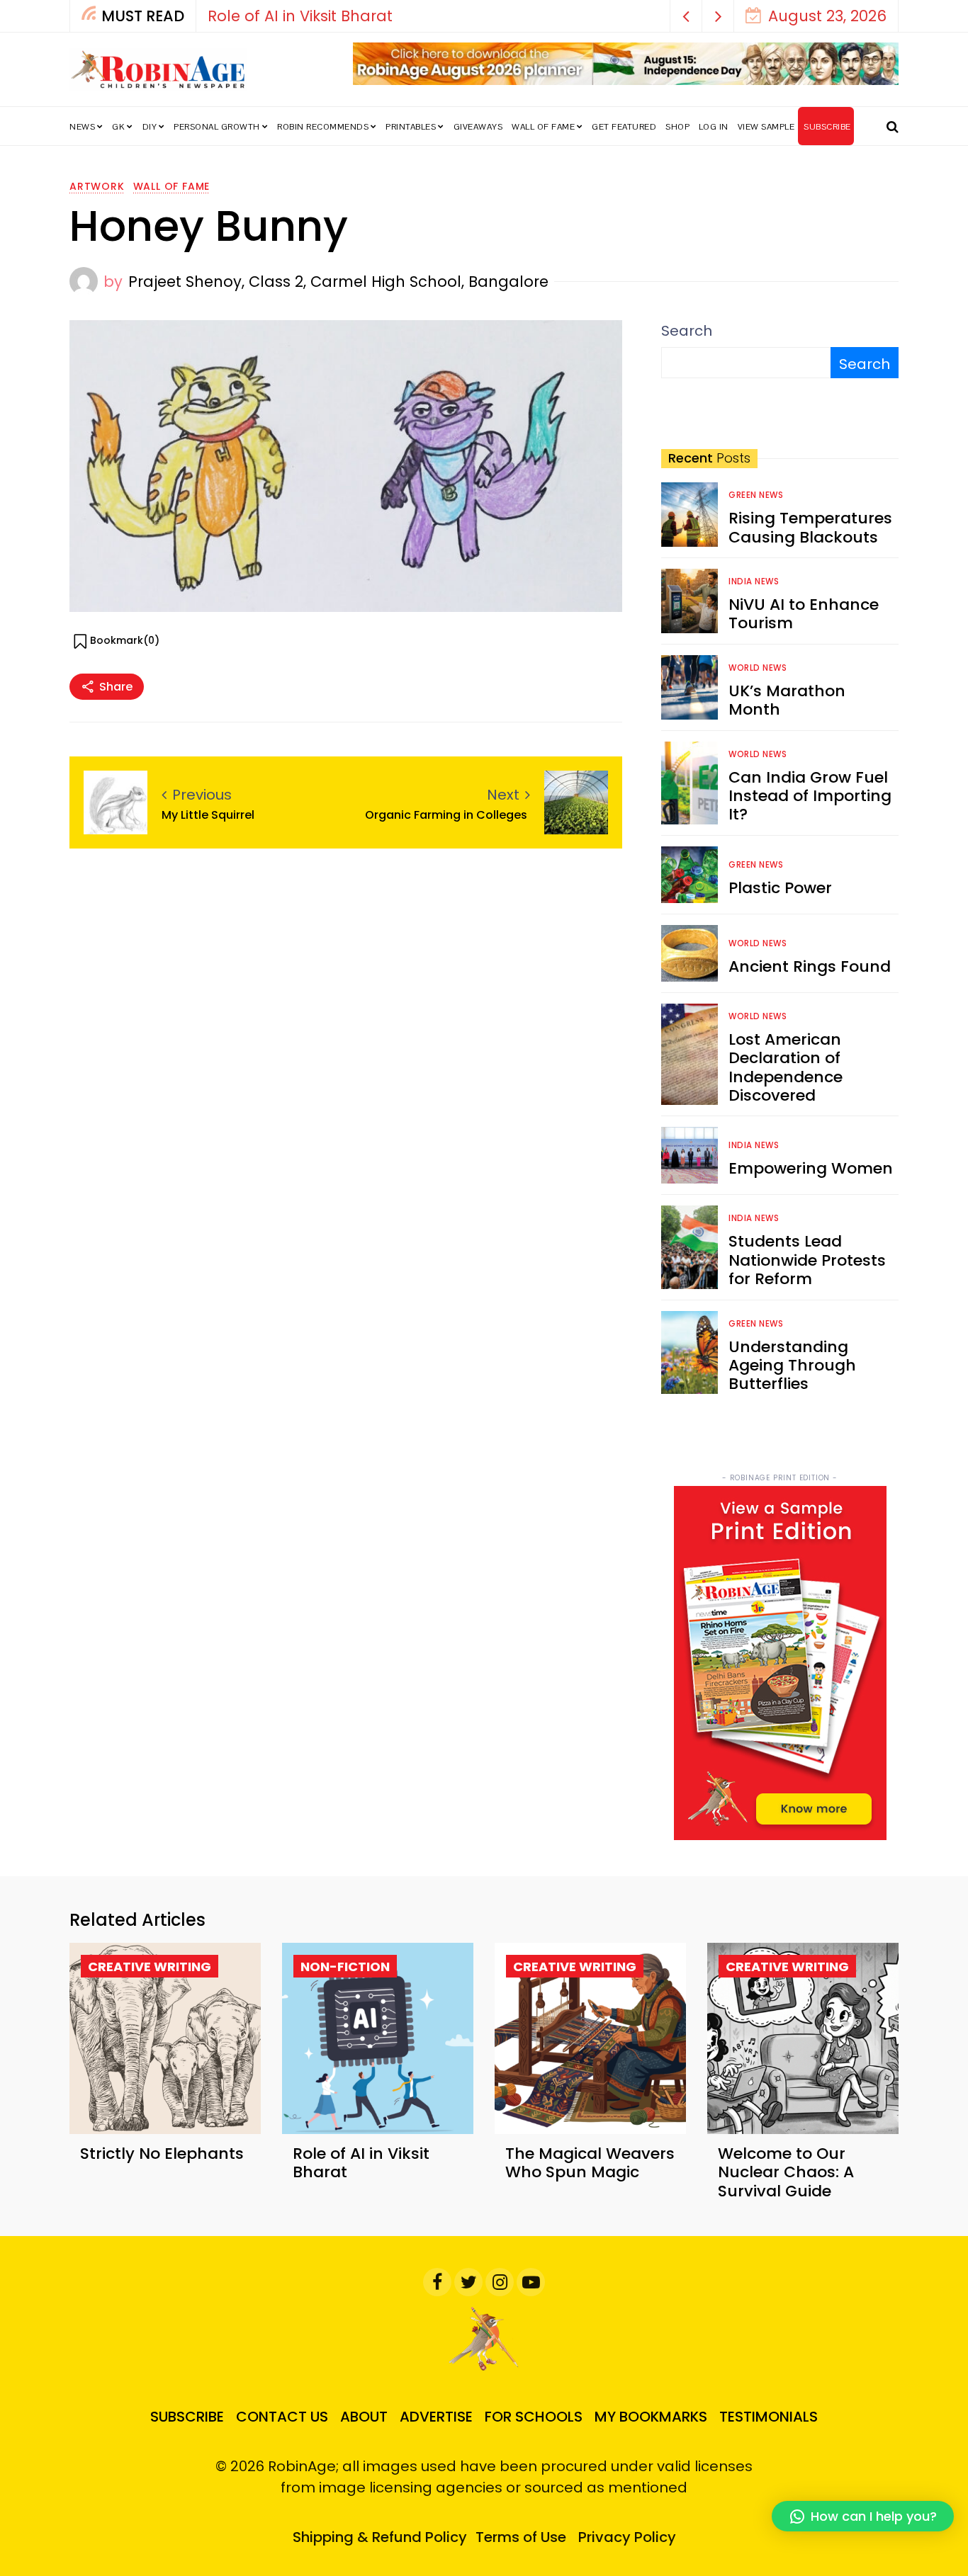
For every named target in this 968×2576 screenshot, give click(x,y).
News (82, 127)
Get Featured (624, 127)
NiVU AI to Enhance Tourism (804, 614)
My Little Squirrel (208, 815)
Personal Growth (217, 127)
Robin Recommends (323, 127)
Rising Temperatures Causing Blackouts (810, 527)
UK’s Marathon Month (787, 700)
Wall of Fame (543, 127)
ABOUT (364, 2417)
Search (687, 331)
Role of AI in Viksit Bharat (300, 16)
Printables (411, 127)
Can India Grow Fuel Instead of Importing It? (810, 796)
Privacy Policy (627, 2537)
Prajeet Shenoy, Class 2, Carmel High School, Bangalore (338, 282)
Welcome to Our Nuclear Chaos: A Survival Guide (786, 2172)
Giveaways (478, 127)
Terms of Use (521, 2537)
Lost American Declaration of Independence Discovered (786, 1067)
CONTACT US (282, 2417)
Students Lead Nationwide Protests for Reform (807, 1260)
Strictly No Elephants (162, 2154)
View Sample (766, 127)
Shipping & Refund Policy (380, 2537)
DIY (150, 127)
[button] (686, 16)
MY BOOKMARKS (651, 2417)
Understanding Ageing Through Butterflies (792, 1366)
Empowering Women (811, 1168)
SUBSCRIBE (827, 127)
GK (118, 127)
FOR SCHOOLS (534, 2417)
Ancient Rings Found (810, 966)
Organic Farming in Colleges (448, 815)
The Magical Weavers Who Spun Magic (590, 2163)
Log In (714, 127)
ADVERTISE (436, 2417)
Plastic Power (780, 888)
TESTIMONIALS (769, 2417)
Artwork (97, 186)
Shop (677, 127)
